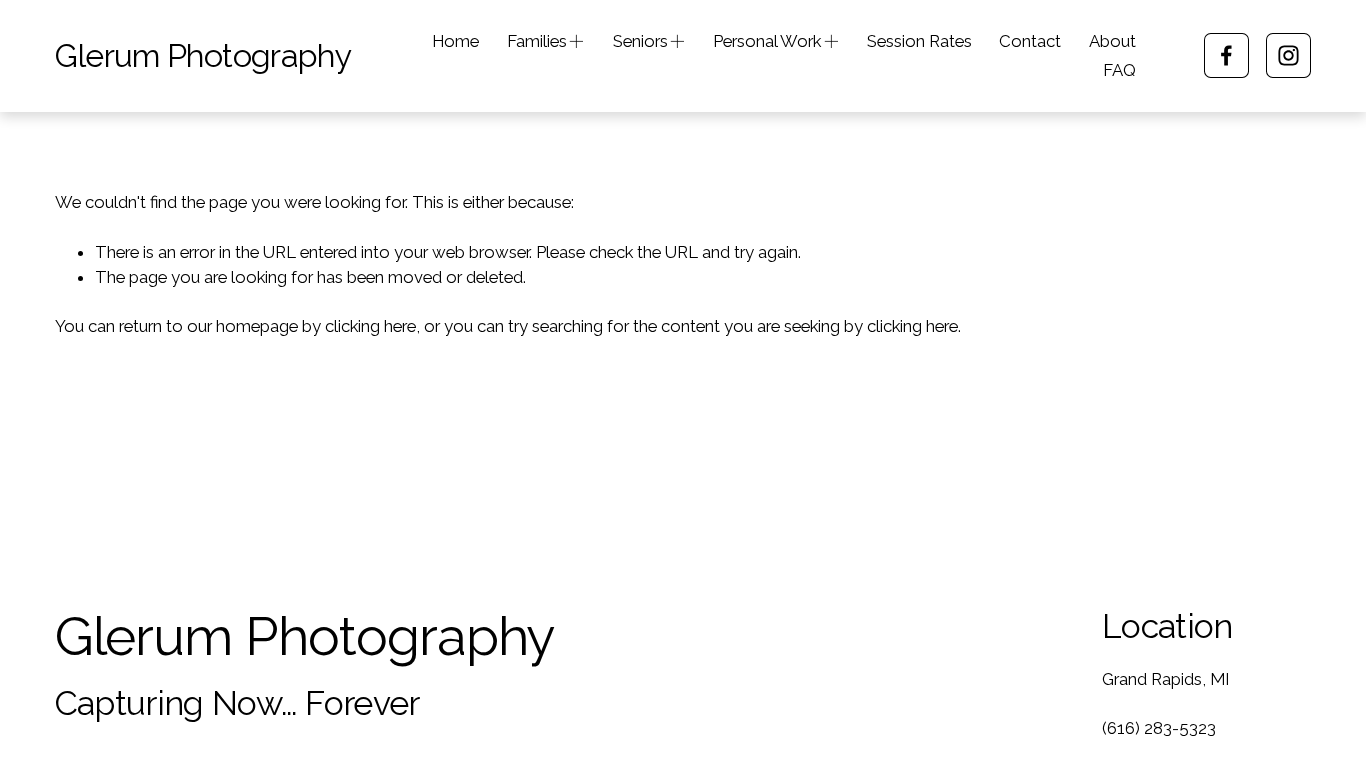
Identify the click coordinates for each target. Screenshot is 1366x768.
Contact (1030, 41)
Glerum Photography (203, 56)
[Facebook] (1226, 55)
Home (455, 41)
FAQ (1119, 70)
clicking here (370, 326)
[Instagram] (1288, 55)
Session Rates (919, 41)
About (1112, 41)
